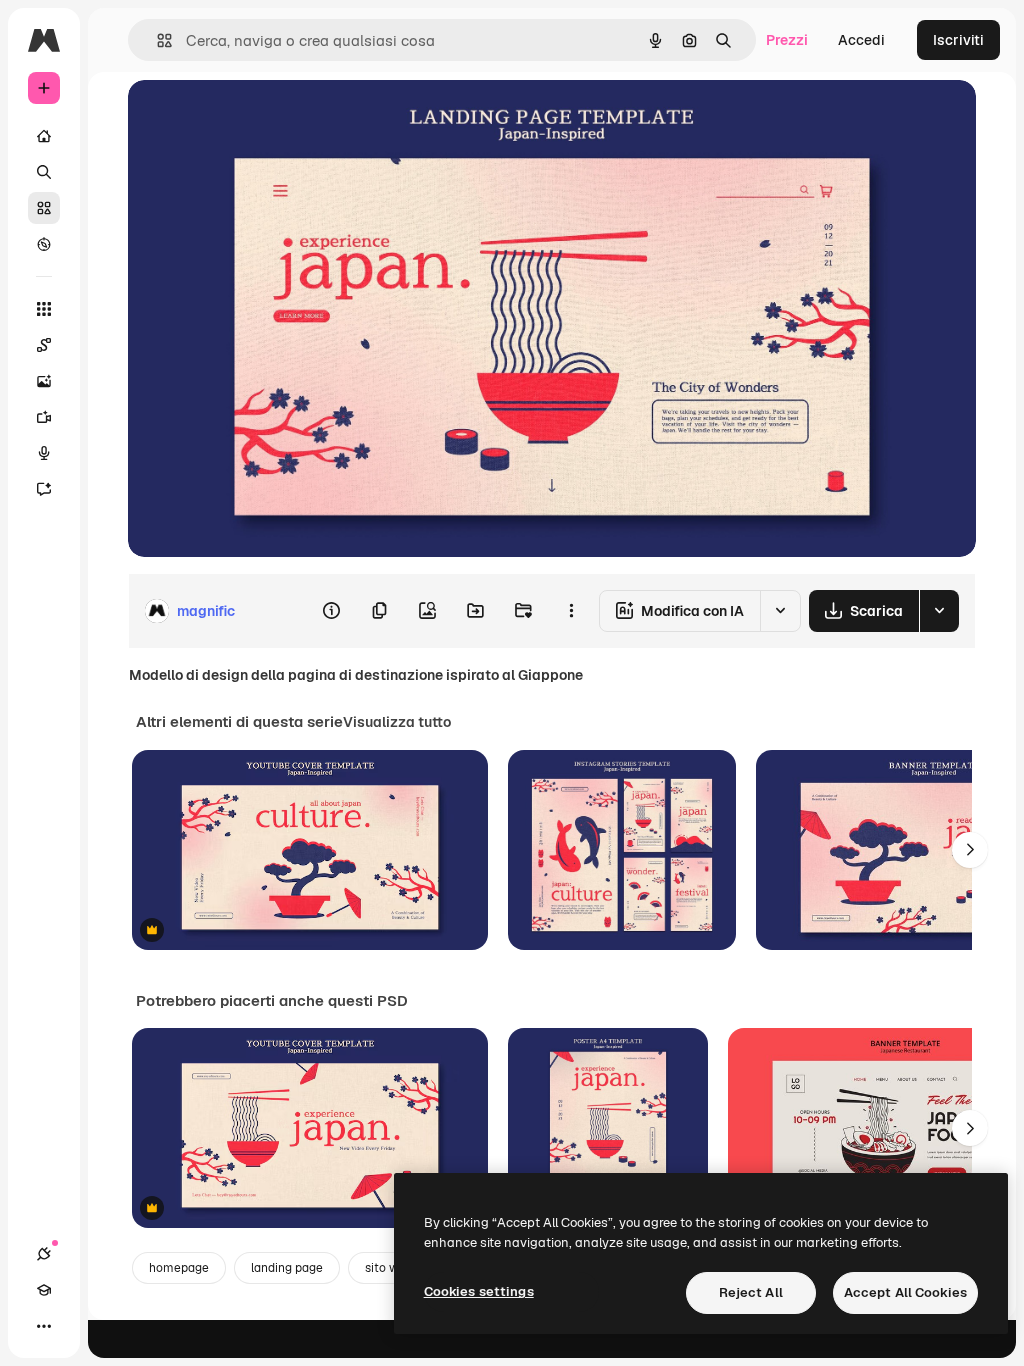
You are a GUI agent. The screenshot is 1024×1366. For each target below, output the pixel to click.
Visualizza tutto (397, 722)
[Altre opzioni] (571, 611)
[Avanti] (970, 850)
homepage (179, 1268)
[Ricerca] (44, 172)
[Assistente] (44, 489)
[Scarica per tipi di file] (939, 611)
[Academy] (44, 1290)
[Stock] (44, 208)
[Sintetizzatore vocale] (44, 453)
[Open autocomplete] (156, 40)
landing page (287, 1268)
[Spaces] (44, 345)
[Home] (44, 136)
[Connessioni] (44, 1254)
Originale (260, 117)
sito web (389, 1268)
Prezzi (787, 40)
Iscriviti (958, 40)
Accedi (861, 40)
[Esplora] (44, 244)
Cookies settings (479, 1291)
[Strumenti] (44, 309)
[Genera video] (44, 417)
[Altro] (44, 1326)
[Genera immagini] (44, 381)
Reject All (751, 1292)
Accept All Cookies (905, 1292)
